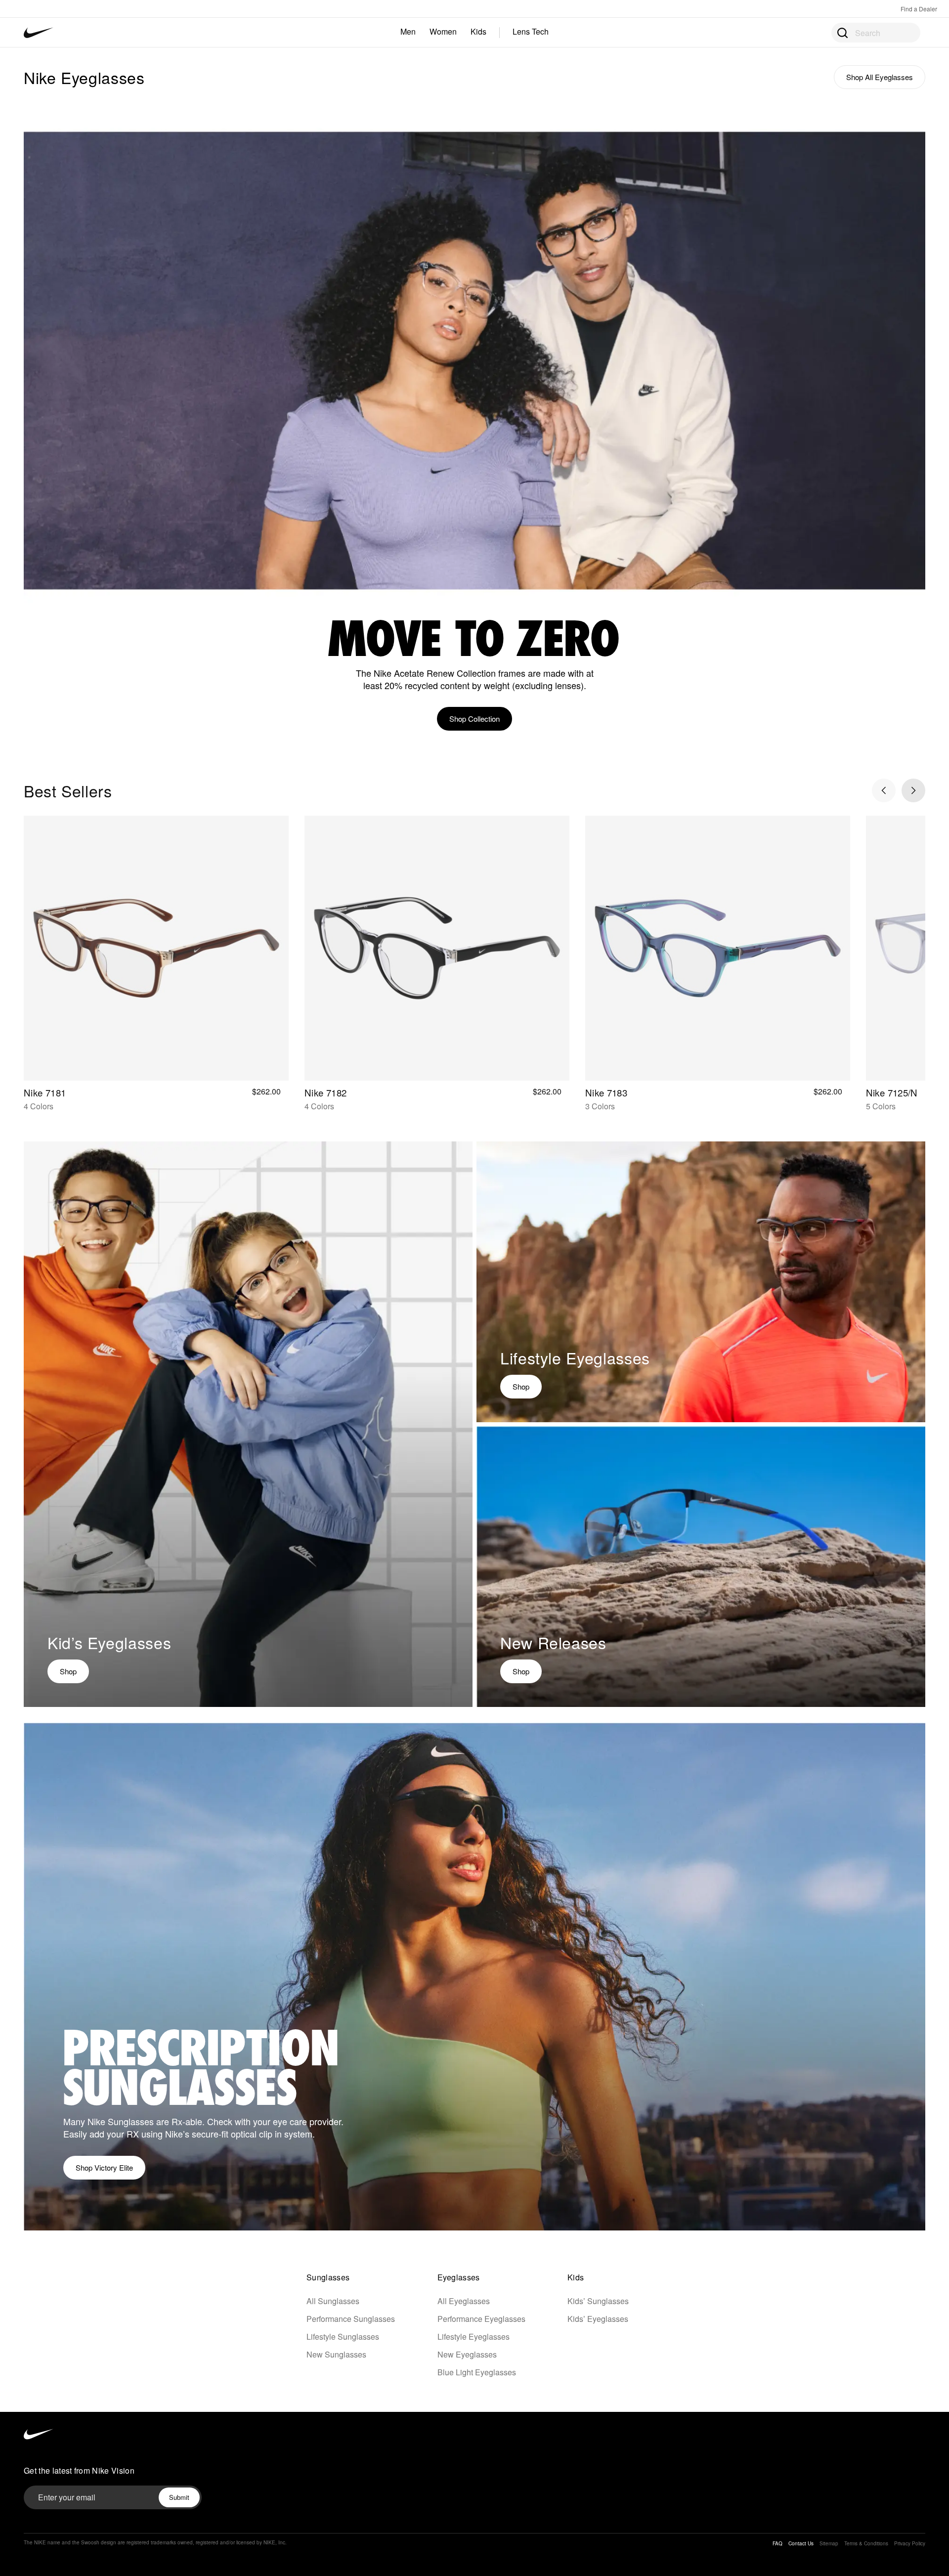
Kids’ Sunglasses (598, 2301)
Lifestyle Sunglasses (343, 2336)
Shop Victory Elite (104, 2167)
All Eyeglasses (464, 2301)
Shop (68, 1671)
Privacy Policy (910, 2543)
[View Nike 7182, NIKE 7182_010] (437, 950)
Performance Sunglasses (351, 2319)
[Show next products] (913, 790)
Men (408, 31)
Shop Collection (474, 719)
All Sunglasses (333, 2301)
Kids (478, 31)
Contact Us (801, 2543)
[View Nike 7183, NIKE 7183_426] (718, 950)
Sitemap (829, 2543)
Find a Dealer (919, 9)
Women (443, 31)
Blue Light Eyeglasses (477, 2372)
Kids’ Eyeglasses (598, 2319)
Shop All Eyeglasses (880, 77)
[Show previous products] (884, 790)
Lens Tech (531, 31)
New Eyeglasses (467, 2354)
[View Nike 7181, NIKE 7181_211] (156, 950)
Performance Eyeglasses (481, 2319)
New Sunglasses (336, 2354)
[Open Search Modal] (842, 32)
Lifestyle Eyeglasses (474, 2336)
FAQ (777, 2543)
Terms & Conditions (866, 2543)
